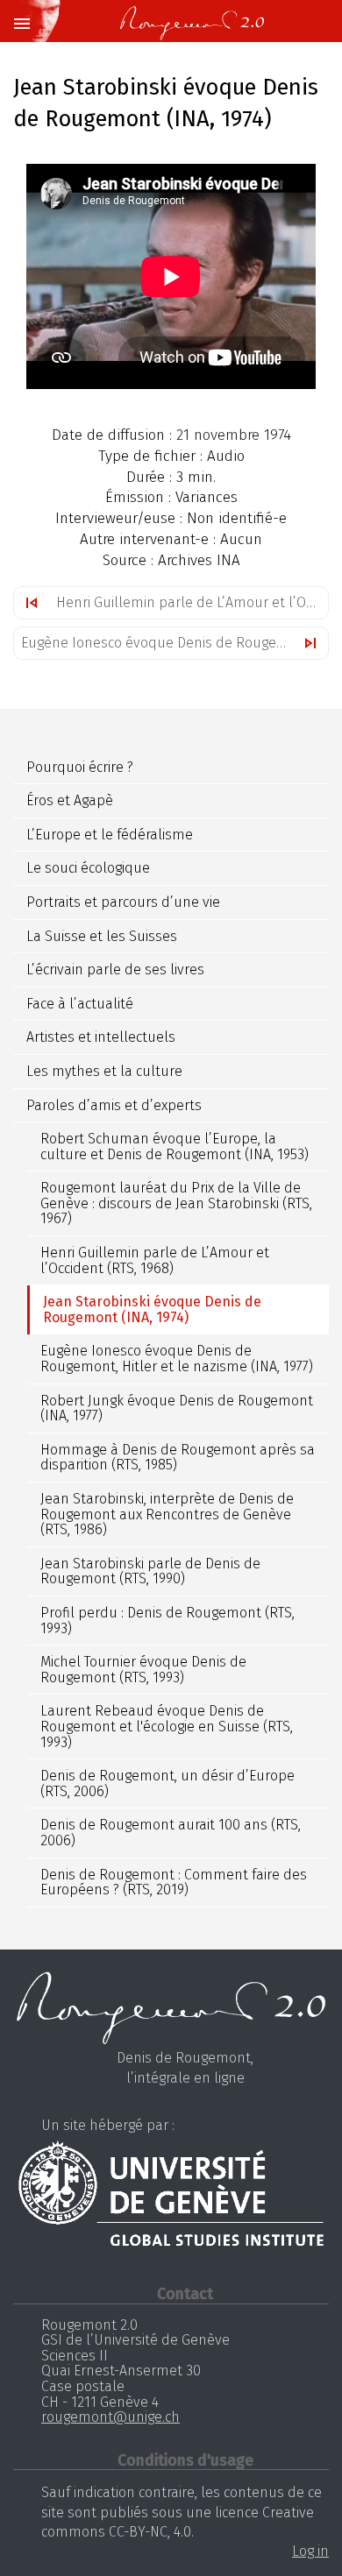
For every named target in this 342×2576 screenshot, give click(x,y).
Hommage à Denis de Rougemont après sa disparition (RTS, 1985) (178, 1458)
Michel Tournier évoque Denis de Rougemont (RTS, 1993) (143, 1670)
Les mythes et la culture (104, 1071)
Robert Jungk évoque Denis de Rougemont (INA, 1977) (177, 1408)
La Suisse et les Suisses (102, 936)
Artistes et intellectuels (101, 1037)
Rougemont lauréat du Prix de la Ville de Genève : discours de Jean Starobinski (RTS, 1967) (176, 1203)
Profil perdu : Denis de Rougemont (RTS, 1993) (167, 1621)
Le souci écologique (88, 868)
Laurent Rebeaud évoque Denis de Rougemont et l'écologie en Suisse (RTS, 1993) (167, 1726)
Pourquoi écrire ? (80, 767)
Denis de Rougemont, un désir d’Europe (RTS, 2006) (167, 1783)
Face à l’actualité (80, 1004)
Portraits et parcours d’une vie (123, 902)
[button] (21, 25)
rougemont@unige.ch (110, 2417)
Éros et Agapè (70, 800)
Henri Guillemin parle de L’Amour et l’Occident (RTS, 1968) (192, 602)
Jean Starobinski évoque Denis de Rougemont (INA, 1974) (152, 1309)
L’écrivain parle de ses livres (115, 970)
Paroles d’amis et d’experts (114, 1105)
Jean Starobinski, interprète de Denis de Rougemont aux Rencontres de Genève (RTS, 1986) (167, 1514)
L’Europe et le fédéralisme (110, 835)
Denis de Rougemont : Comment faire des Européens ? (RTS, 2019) (174, 1882)
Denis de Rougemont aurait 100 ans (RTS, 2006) (171, 1833)
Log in (310, 2551)
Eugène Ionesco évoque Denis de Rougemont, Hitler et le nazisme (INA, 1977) (175, 643)
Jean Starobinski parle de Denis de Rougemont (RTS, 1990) (150, 1571)
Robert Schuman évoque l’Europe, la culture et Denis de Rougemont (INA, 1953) (175, 1146)
